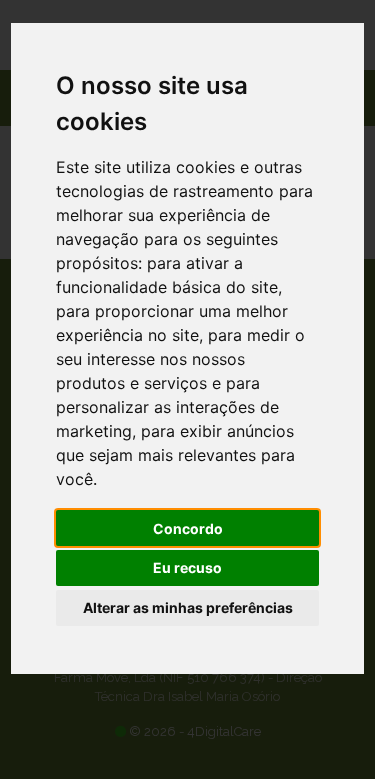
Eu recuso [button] (187, 567)
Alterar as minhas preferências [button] (188, 607)
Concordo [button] (188, 528)
